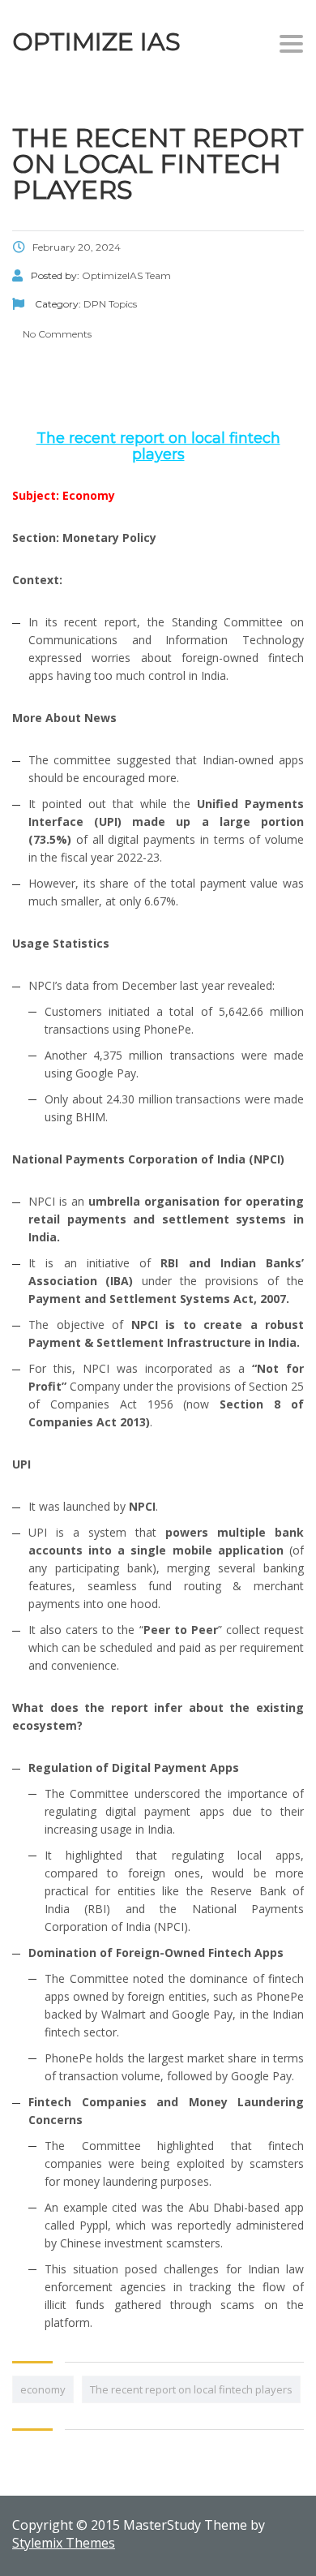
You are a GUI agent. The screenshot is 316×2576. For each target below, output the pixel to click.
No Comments (56, 334)
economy (43, 2389)
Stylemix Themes (64, 2543)
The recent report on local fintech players (191, 2389)
